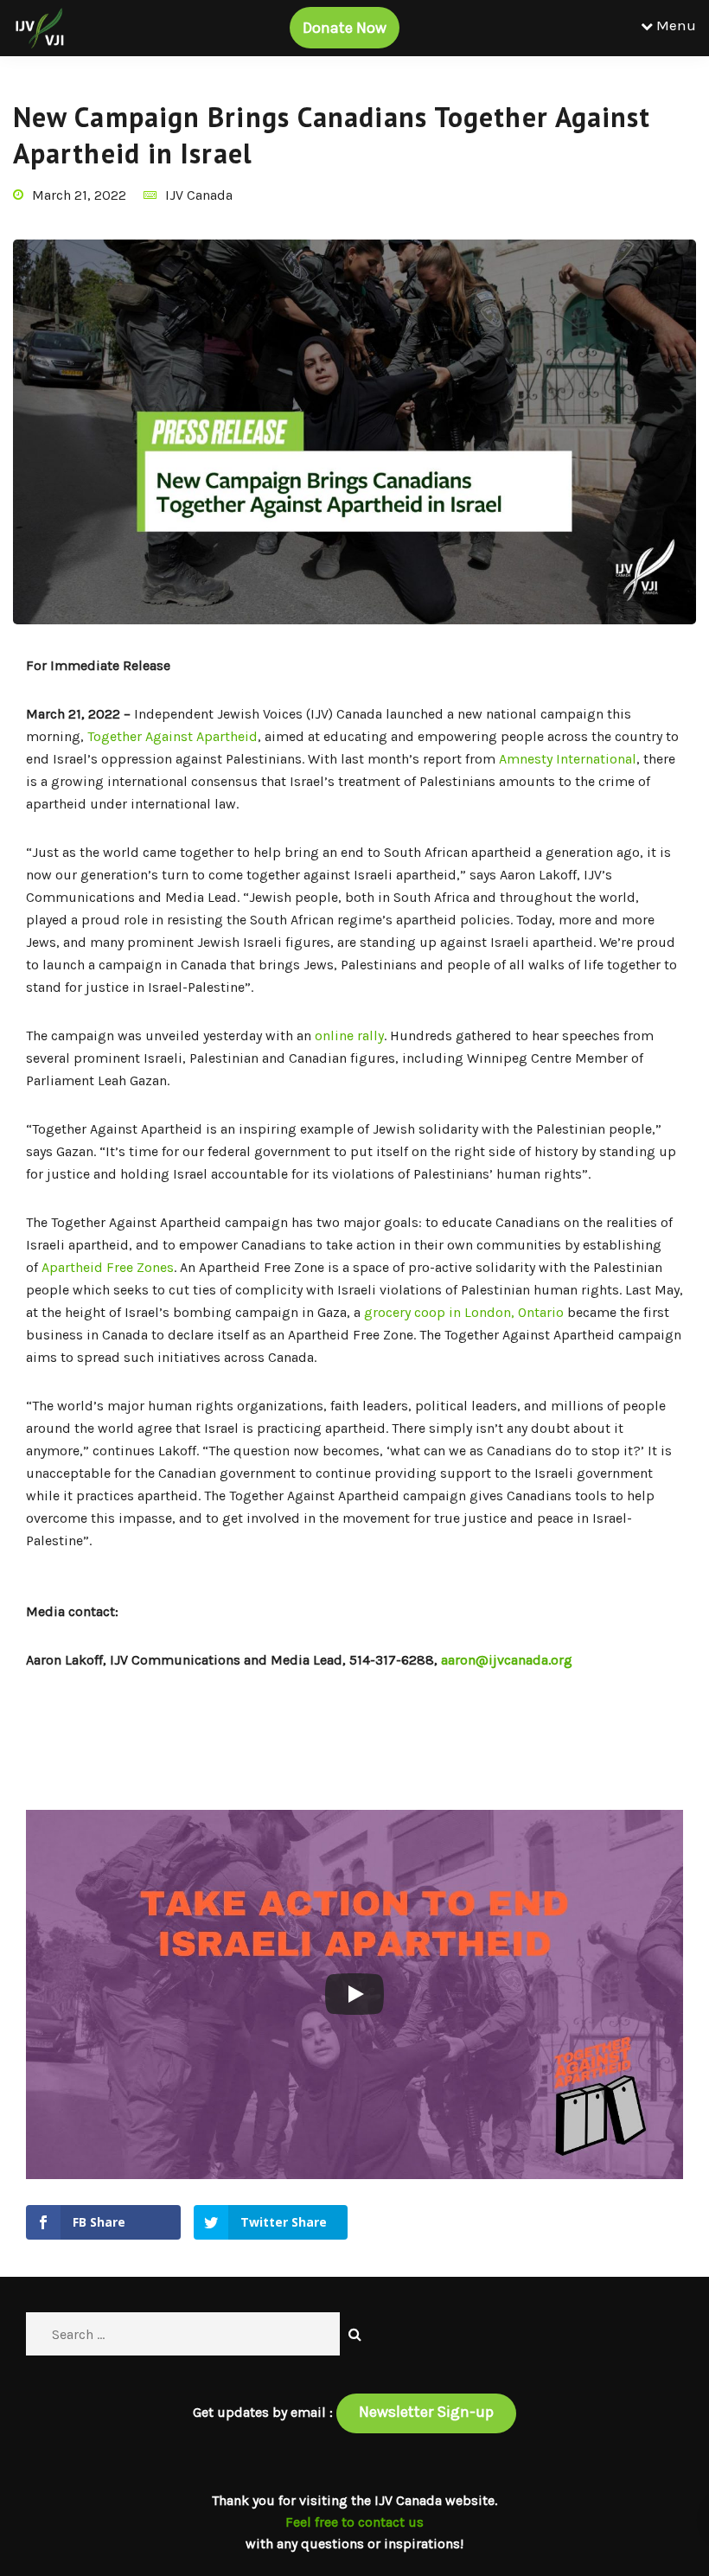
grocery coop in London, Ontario (464, 1312)
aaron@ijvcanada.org (507, 1660)
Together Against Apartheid (172, 736)
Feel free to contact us (354, 2522)
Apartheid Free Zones (108, 1267)
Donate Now (345, 28)
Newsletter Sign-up (426, 2412)
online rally (349, 1036)
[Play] (354, 1994)
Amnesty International (568, 759)
